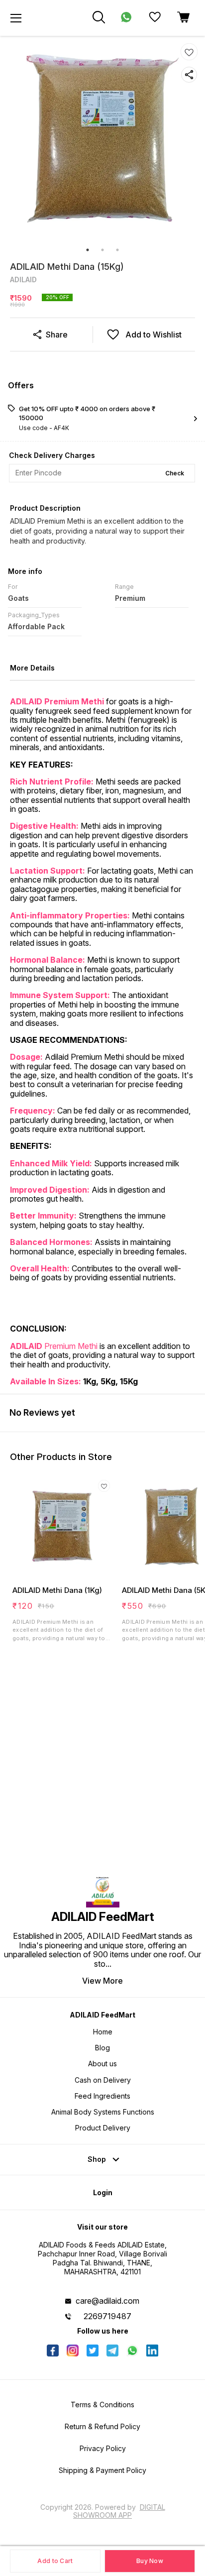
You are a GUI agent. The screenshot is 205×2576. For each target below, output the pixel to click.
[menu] (16, 18)
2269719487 (107, 2316)
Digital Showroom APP (119, 2511)
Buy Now (150, 2561)
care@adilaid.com (107, 2301)
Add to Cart (55, 2561)
